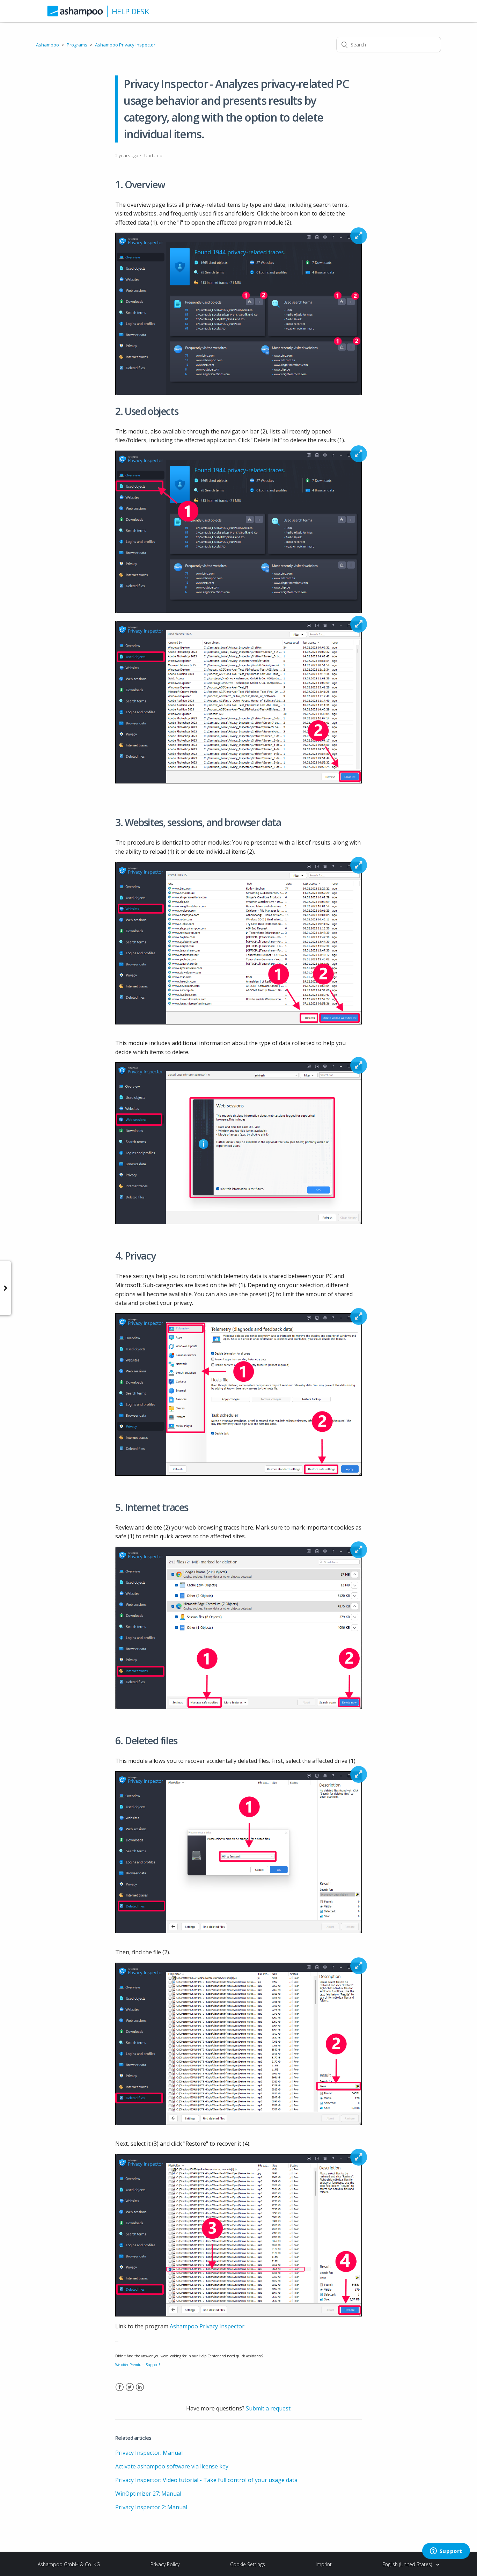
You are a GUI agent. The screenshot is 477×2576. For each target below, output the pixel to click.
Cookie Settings (248, 2564)
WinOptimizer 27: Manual (148, 2494)
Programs (77, 45)
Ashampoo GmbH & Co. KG (69, 2564)
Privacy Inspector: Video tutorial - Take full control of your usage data (206, 2480)
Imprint (324, 2564)
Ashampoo (47, 45)
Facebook (120, 2391)
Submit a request (268, 2408)
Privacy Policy (165, 2564)
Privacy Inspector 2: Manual (151, 2507)
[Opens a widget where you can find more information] (446, 2552)
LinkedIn (140, 2391)
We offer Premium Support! (138, 2365)
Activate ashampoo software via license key (172, 2466)
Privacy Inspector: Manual (149, 2453)
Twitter (130, 2391)
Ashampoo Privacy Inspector (125, 45)
